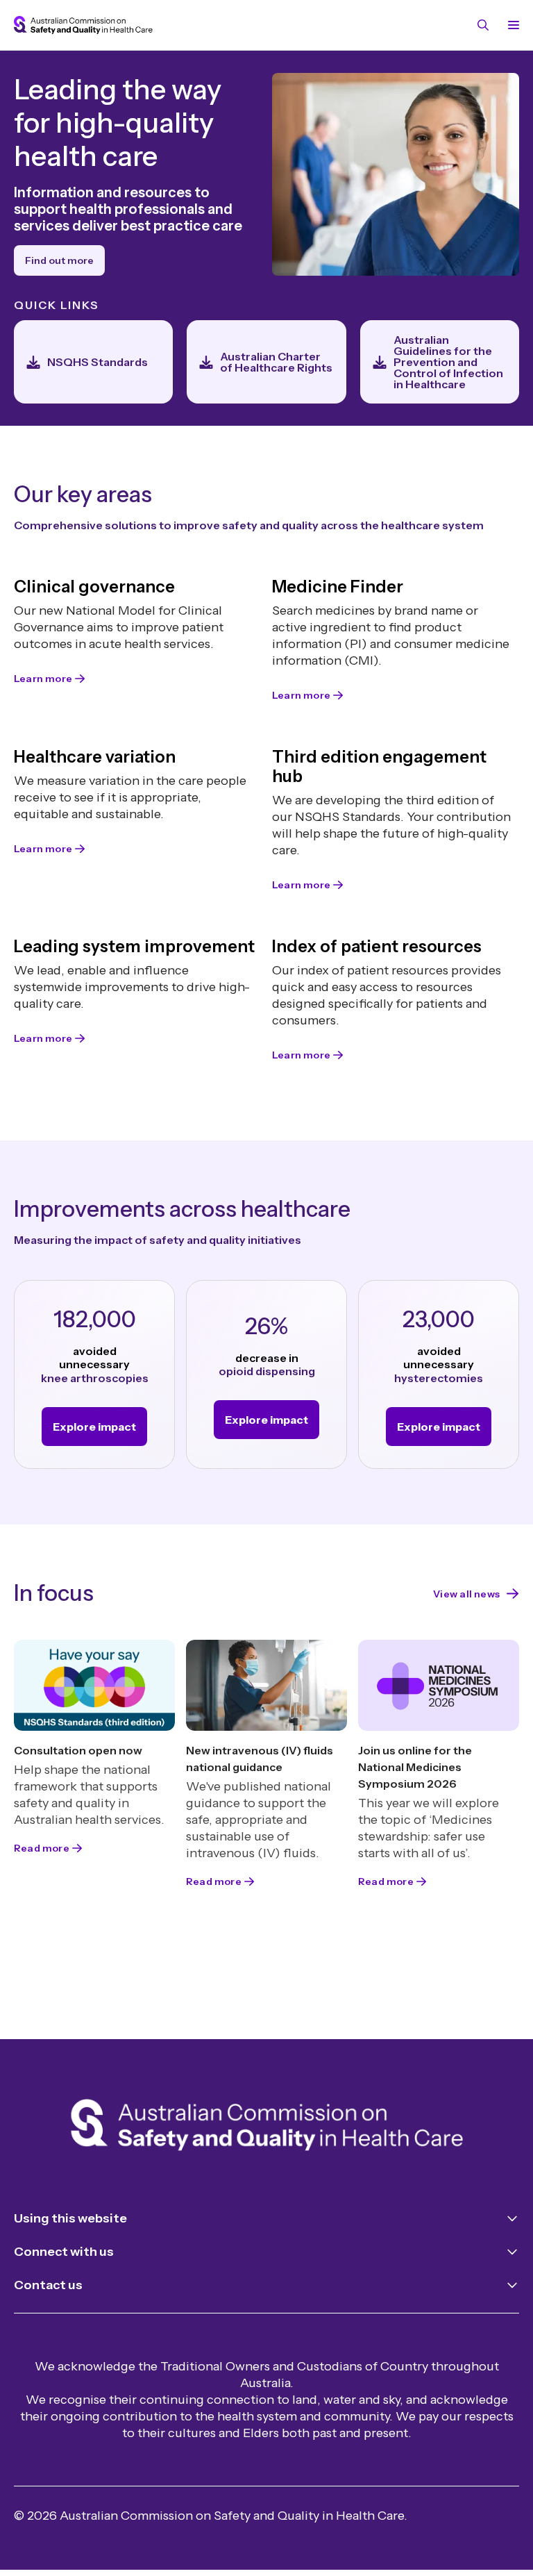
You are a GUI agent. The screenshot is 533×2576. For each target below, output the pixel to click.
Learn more (43, 679)
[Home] (267, 2128)
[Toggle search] (483, 25)
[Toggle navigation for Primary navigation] (511, 25)
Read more (42, 1848)
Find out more (59, 260)
